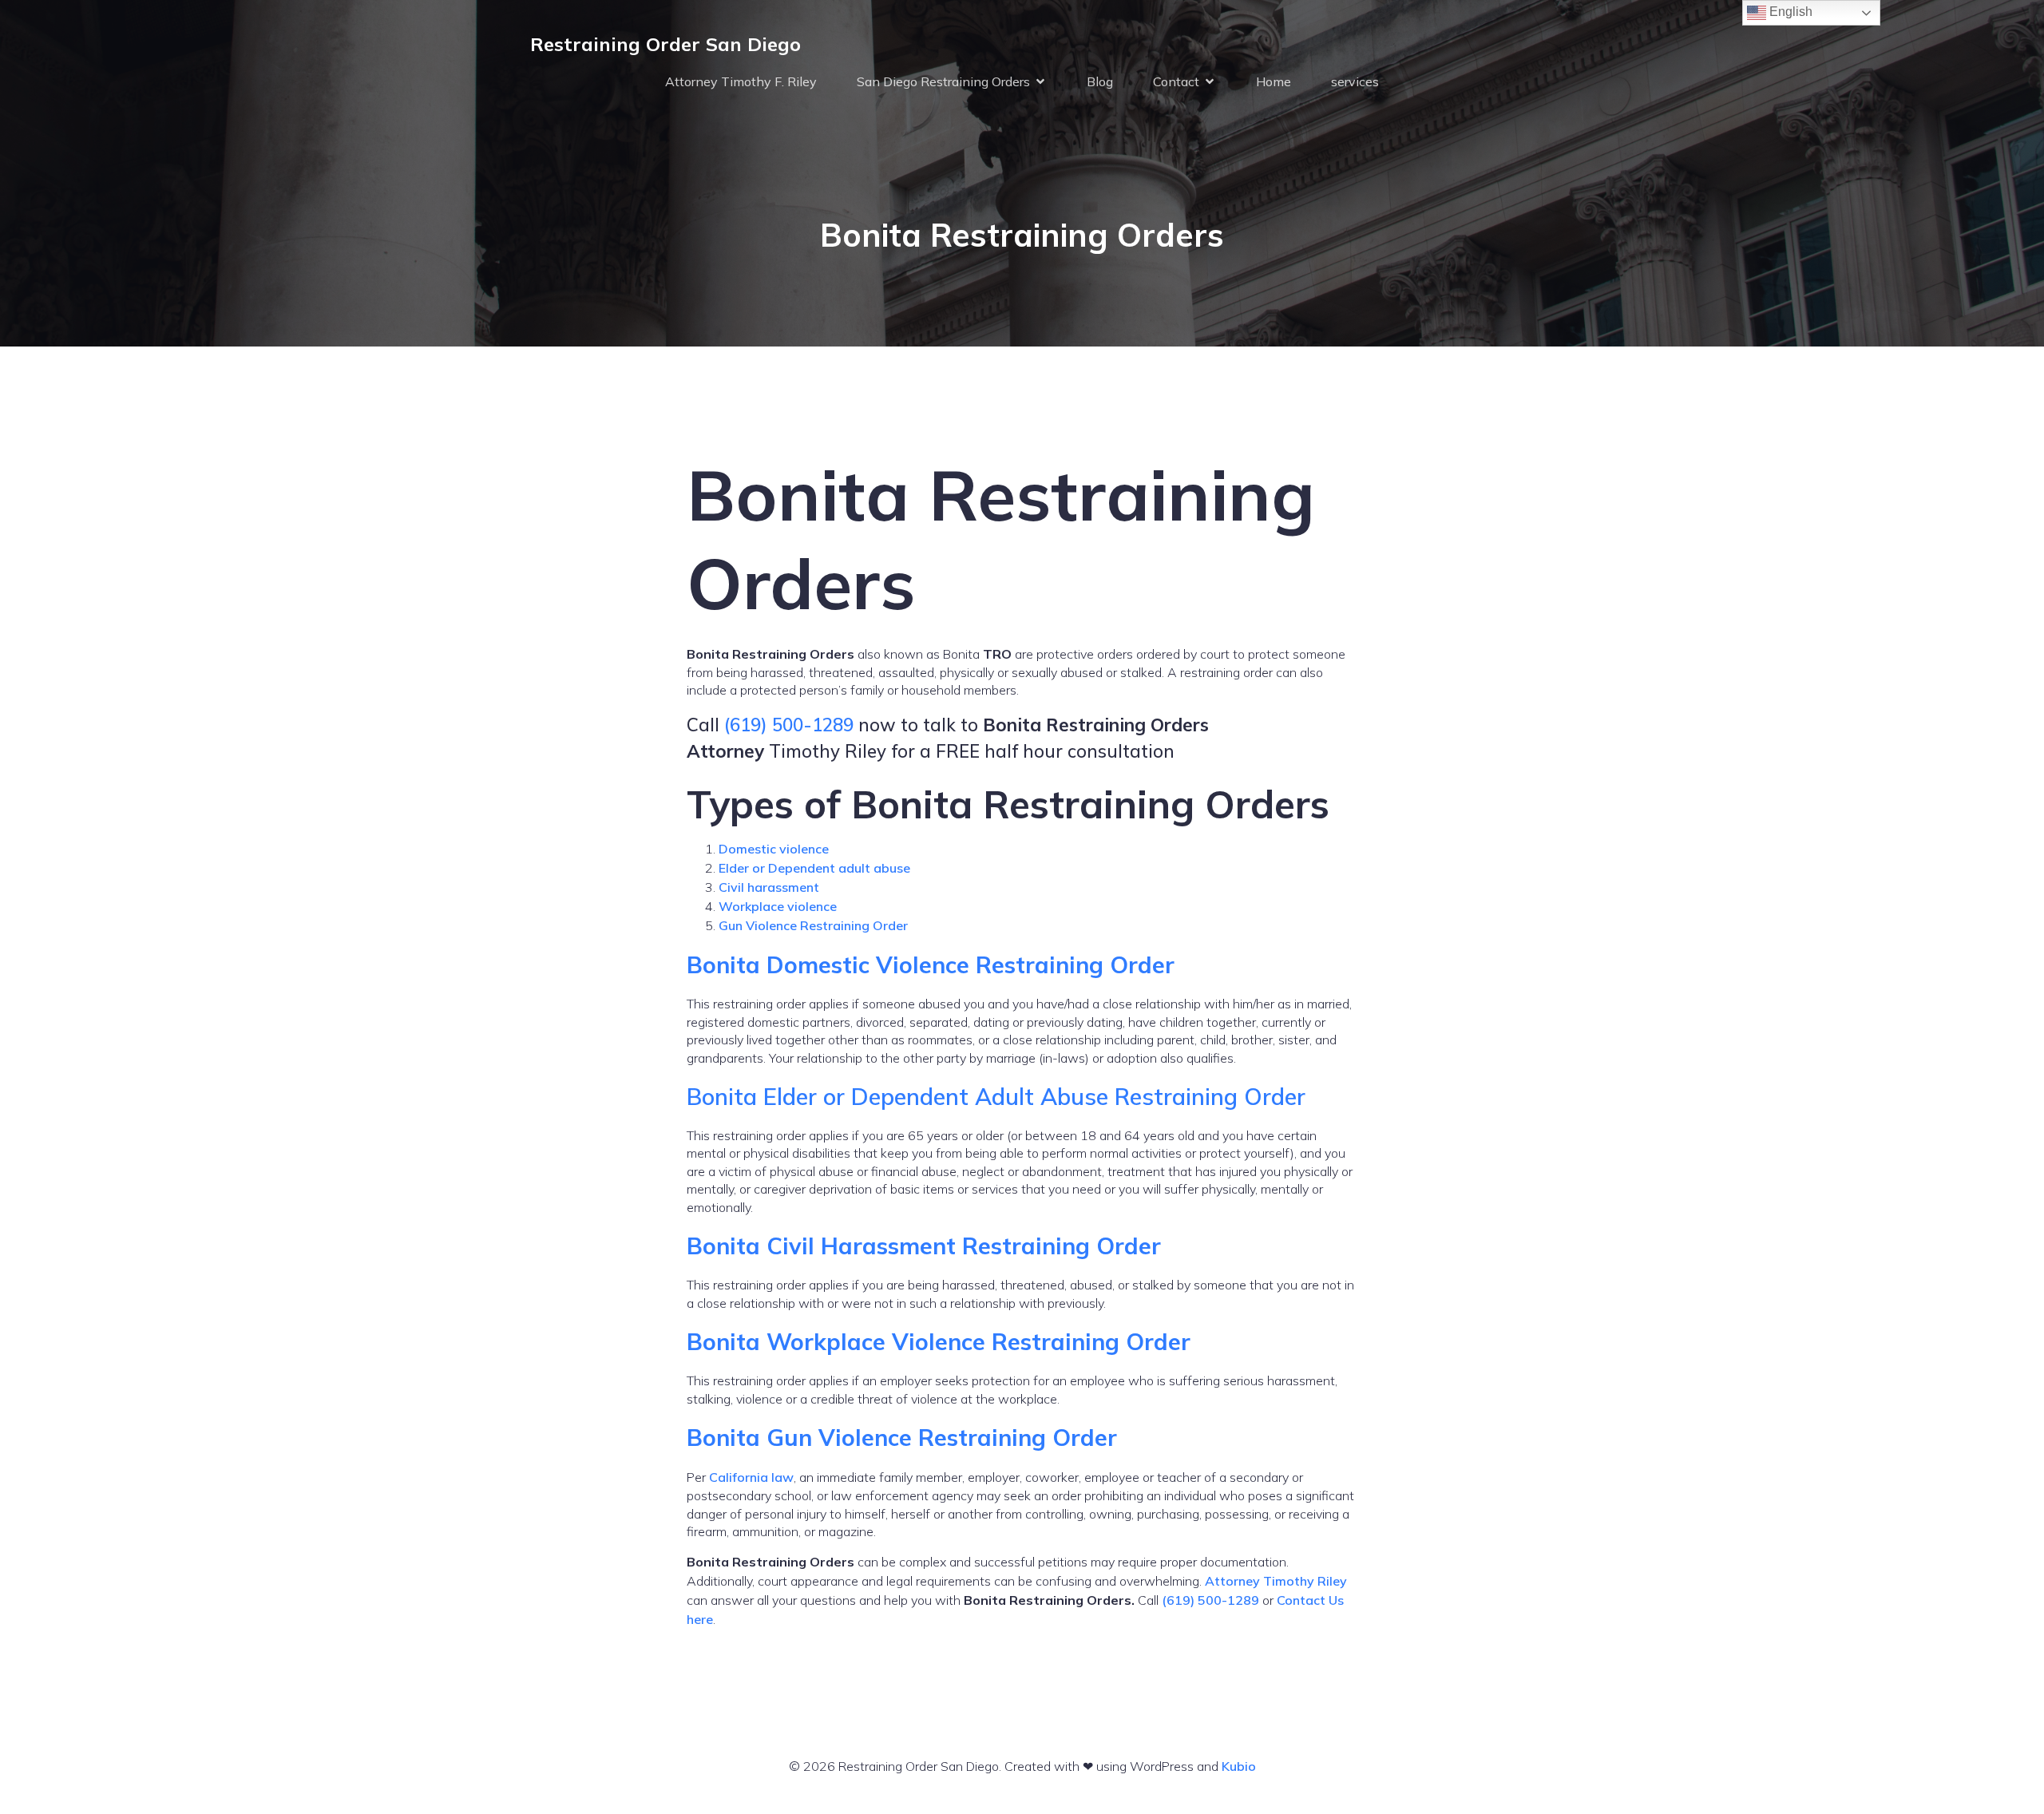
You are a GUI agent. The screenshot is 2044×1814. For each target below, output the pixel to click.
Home (1274, 81)
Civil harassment (769, 887)
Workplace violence (778, 906)
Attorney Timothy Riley (1276, 1581)
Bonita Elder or (769, 1096)
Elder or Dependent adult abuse (814, 868)
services (1355, 81)
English (1789, 12)
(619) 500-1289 (789, 725)
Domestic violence (774, 849)
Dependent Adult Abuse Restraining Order (1078, 1096)
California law (751, 1477)
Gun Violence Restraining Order (813, 925)
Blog (1100, 81)
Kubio (1239, 1766)
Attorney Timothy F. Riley (741, 81)
